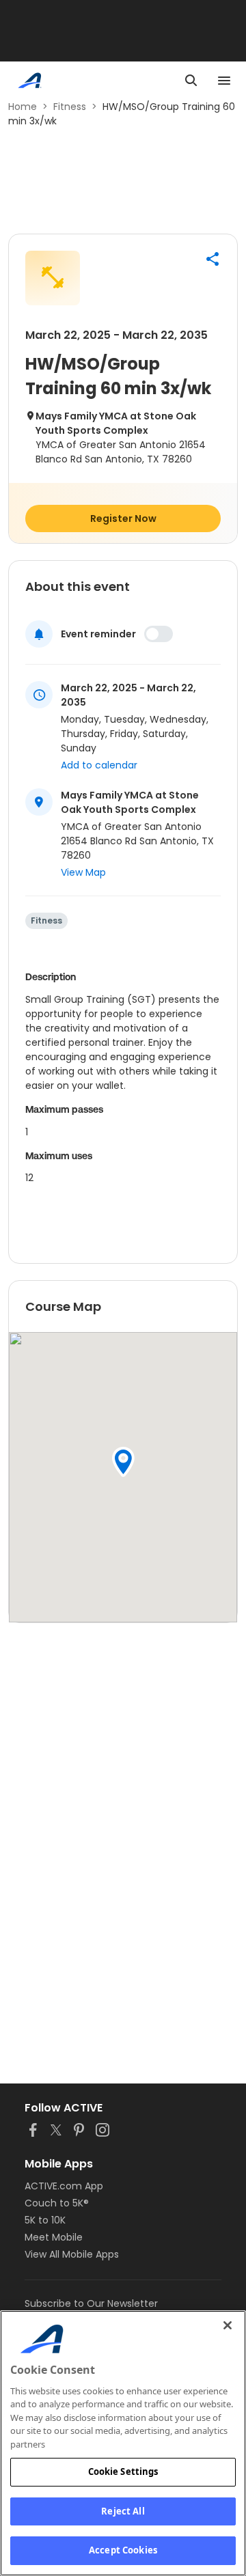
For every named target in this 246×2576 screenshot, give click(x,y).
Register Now (123, 518)
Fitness (70, 107)
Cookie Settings (123, 2471)
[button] (213, 259)
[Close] (228, 2325)
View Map (83, 872)
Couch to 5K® (57, 2203)
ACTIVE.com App (64, 2186)
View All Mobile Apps (72, 2254)
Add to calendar (99, 765)
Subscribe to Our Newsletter (91, 2303)
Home (23, 107)
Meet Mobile (54, 2237)
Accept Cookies (123, 2550)
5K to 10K (45, 2220)
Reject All (123, 2511)
